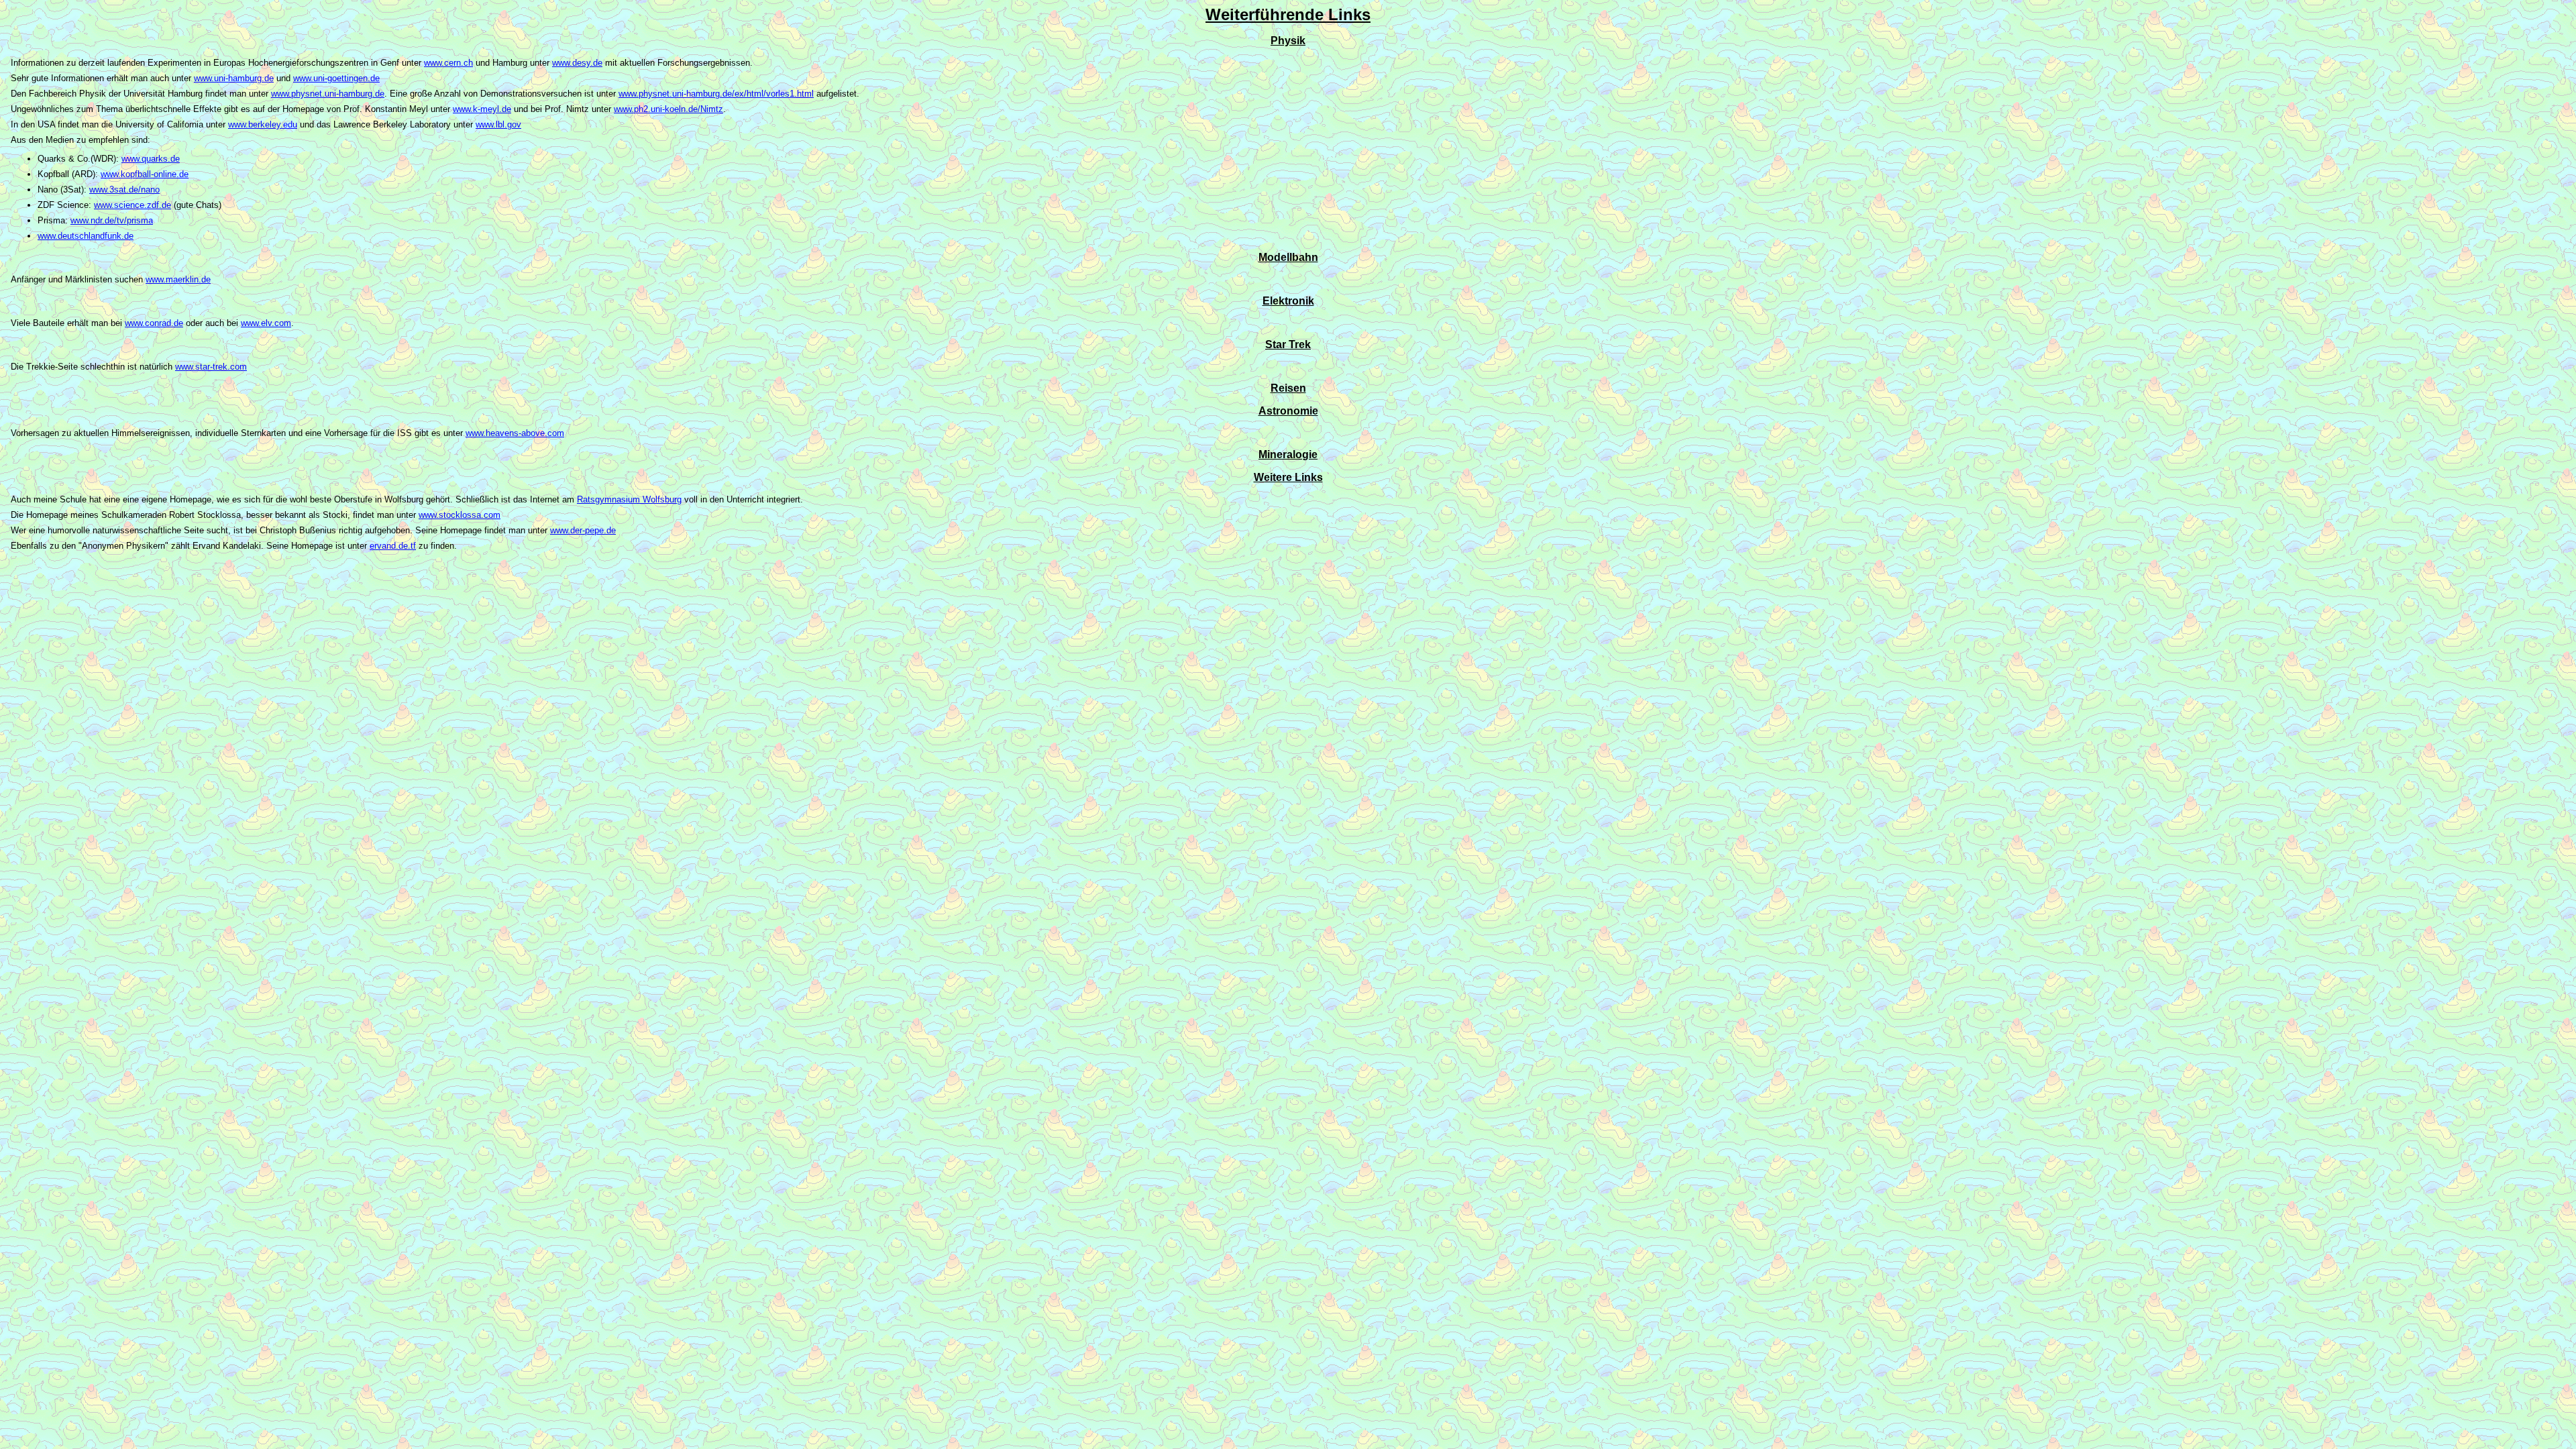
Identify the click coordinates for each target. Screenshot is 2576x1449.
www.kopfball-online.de (145, 174)
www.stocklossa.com (460, 515)
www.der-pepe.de (583, 530)
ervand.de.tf (393, 546)
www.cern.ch (448, 63)
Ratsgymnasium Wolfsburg (629, 499)
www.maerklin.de (178, 279)
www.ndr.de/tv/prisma (112, 220)
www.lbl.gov (498, 124)
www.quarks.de (151, 159)
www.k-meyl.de (482, 109)
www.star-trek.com (211, 367)
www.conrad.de (154, 323)
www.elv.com (266, 323)
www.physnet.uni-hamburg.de (328, 94)
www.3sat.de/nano (124, 190)
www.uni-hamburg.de (234, 78)
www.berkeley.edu (263, 124)
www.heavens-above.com (515, 433)
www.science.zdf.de (132, 205)
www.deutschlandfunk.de (86, 236)
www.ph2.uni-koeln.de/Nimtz (668, 109)
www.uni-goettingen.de (336, 78)
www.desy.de (577, 63)
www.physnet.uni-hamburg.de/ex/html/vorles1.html (716, 94)
